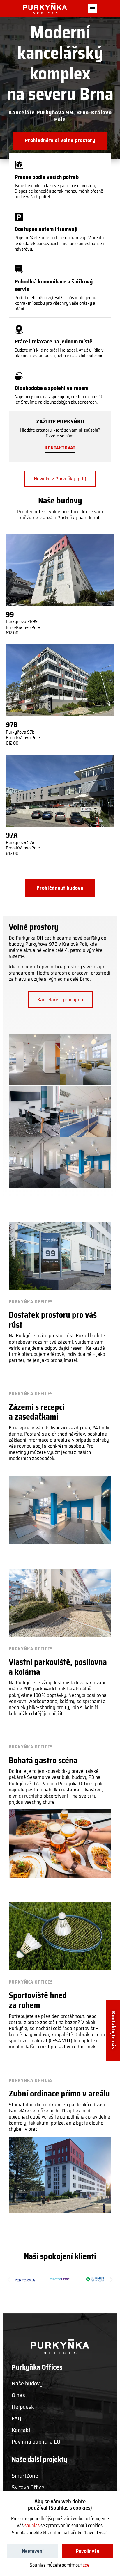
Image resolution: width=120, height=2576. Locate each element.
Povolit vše (88, 2551)
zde (86, 2565)
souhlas (32, 2526)
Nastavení (33, 2551)
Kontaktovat (60, 448)
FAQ (16, 2418)
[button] (92, 8)
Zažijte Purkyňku (60, 421)
